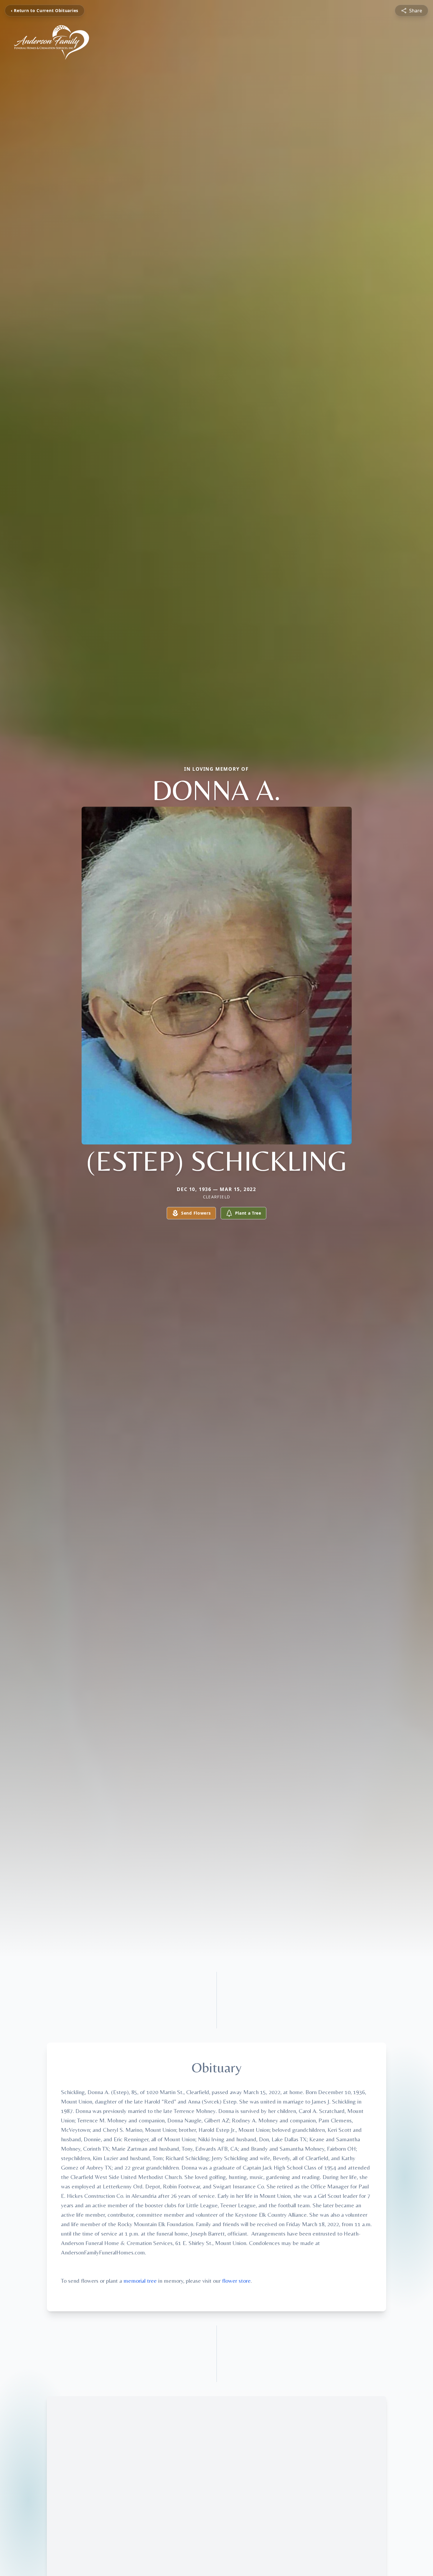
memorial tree (140, 2281)
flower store (236, 2281)
